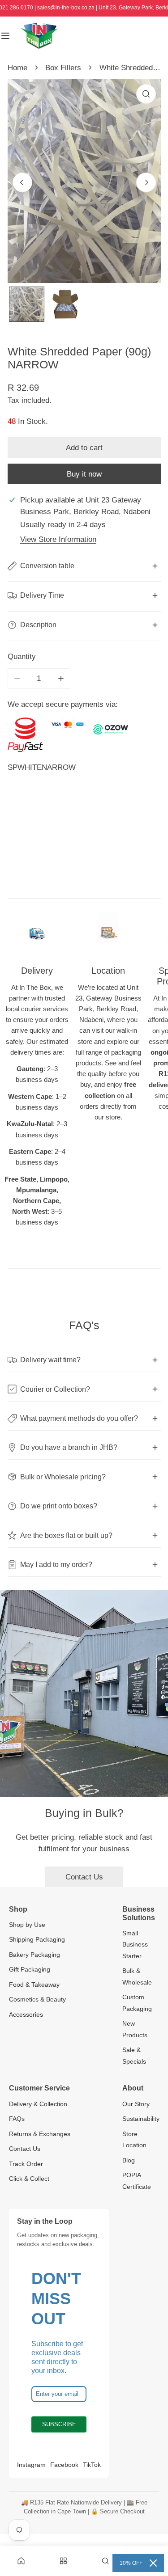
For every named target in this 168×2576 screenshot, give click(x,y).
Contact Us (84, 1877)
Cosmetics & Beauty (37, 1999)
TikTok (92, 2465)
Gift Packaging (30, 1969)
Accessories (26, 2014)
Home (17, 68)
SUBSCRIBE (59, 2424)
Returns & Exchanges (40, 2134)
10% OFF (131, 2563)
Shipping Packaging (37, 1939)
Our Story (136, 2104)
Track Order (26, 2164)
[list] (84, 181)
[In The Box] (39, 36)
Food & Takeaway (34, 1985)
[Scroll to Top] (151, 2528)
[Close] (153, 2563)
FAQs (17, 2119)
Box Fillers (63, 68)
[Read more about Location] (108, 933)
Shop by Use (27, 1925)
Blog (129, 2160)
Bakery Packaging (34, 1955)
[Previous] (22, 182)
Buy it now (84, 474)
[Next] (146, 182)
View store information (58, 539)
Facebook (64, 2465)
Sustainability (141, 2119)
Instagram (31, 2465)
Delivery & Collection (38, 2104)
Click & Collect (29, 2179)
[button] (105, 2561)
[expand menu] (5, 36)
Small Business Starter (135, 1945)
